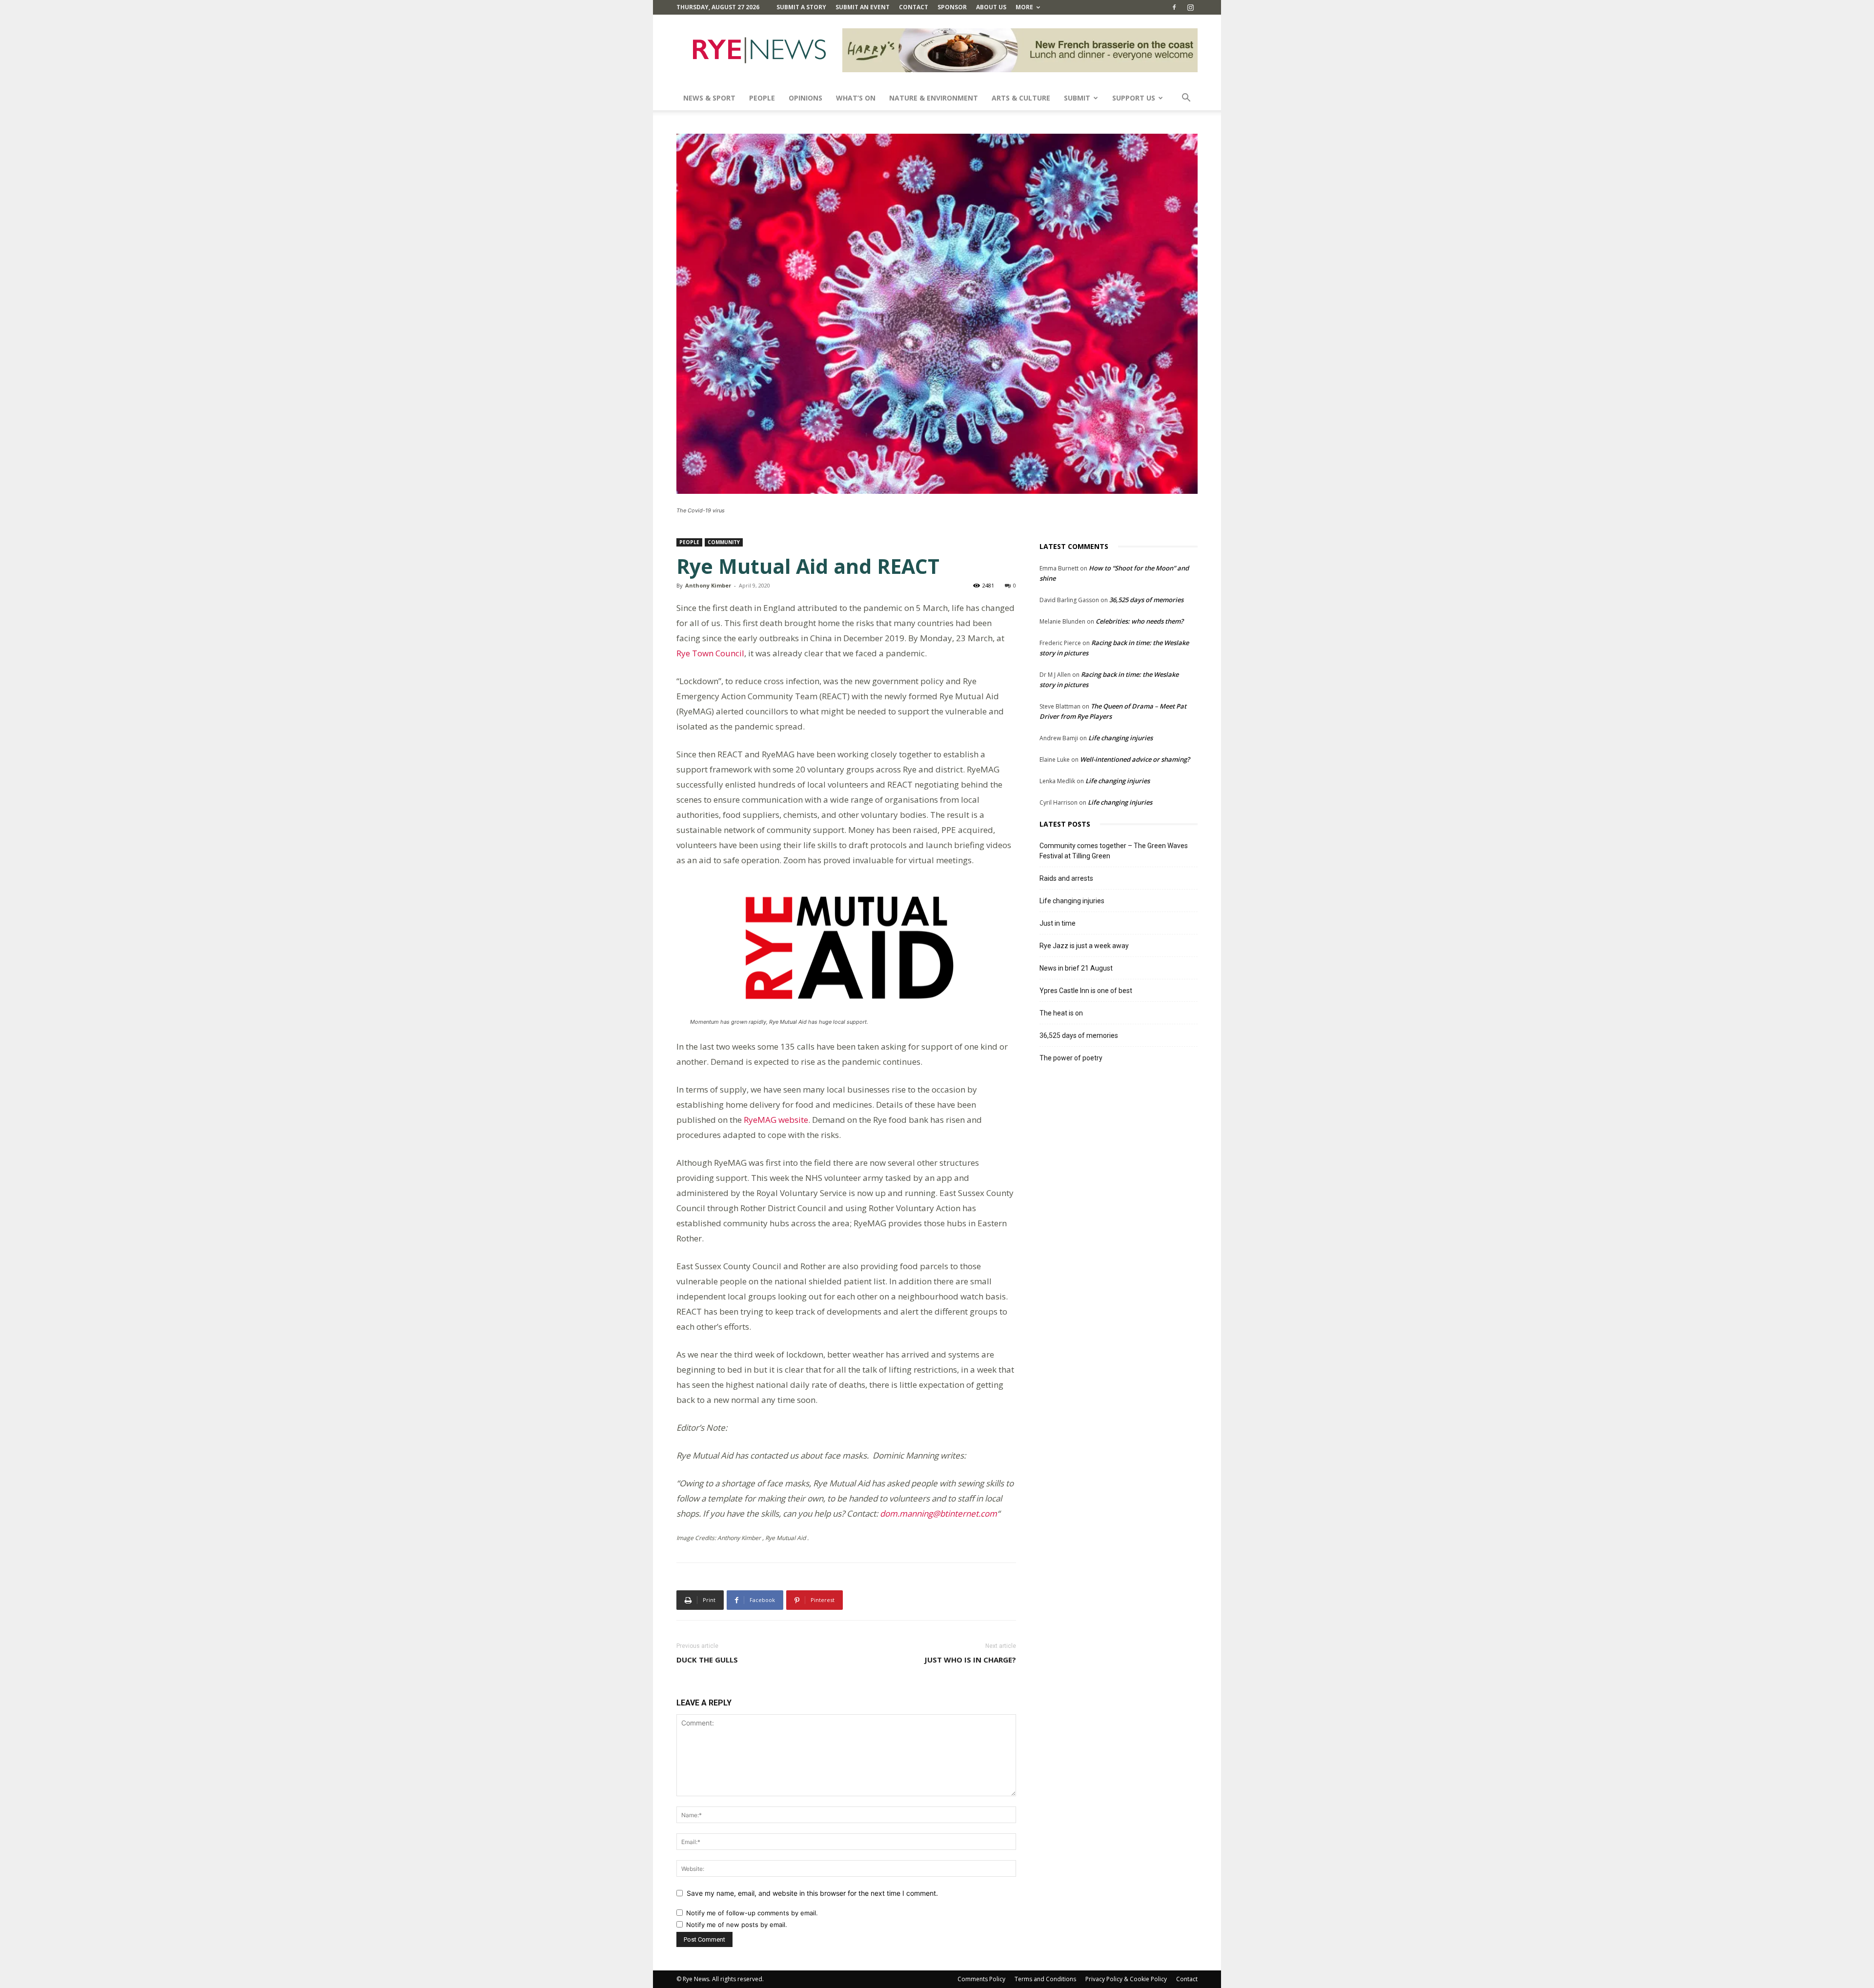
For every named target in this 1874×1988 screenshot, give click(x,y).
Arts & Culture (1021, 98)
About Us (991, 7)
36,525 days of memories (1146, 600)
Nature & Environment (934, 98)
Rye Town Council (710, 653)
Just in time (1058, 923)
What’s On (856, 98)
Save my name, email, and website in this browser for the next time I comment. (812, 1893)
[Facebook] (1174, 7)
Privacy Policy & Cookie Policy (1126, 1979)
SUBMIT (1077, 98)
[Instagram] (1190, 7)
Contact (914, 7)
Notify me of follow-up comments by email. (752, 1913)
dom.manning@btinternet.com (938, 1513)
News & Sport (709, 98)
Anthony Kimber (708, 585)
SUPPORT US (1134, 98)
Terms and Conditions (1045, 1979)
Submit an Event (863, 7)
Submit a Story (801, 7)
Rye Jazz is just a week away (1084, 946)
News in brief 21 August (1076, 968)
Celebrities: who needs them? (1140, 621)
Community (724, 542)
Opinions (805, 98)
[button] (1186, 99)
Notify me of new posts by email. (737, 1925)
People (762, 98)
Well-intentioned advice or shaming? (1135, 759)
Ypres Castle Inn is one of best (1086, 991)
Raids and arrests (1066, 878)
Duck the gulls (707, 1660)
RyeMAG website (776, 1120)
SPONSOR (952, 7)
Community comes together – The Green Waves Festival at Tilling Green (1114, 851)
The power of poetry (1071, 1058)
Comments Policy (981, 1979)
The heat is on (1061, 1013)
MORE (1024, 7)
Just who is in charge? (970, 1660)
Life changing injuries (1120, 738)
